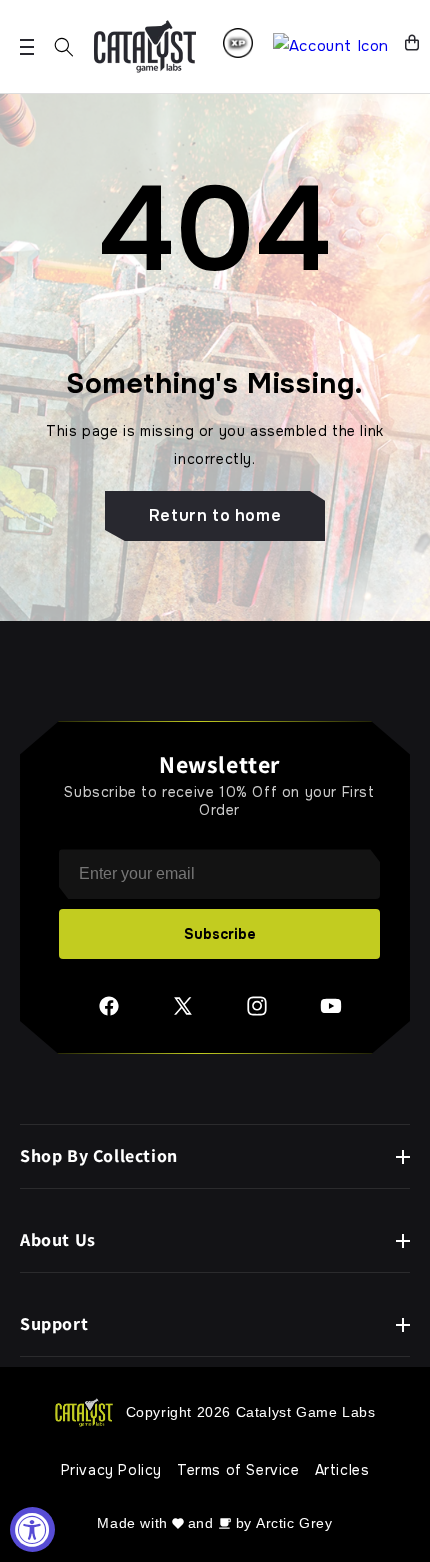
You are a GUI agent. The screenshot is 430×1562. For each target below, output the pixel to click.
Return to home (215, 515)
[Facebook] (109, 1013)
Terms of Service (238, 1470)
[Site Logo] (145, 46)
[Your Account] (331, 46)
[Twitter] (183, 1013)
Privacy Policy (111, 1470)
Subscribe (220, 934)
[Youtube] (331, 1013)
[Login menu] (238, 43)
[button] (64, 47)
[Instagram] (257, 1013)
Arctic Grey (294, 1523)
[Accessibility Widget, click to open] (32, 1529)
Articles (342, 1470)
